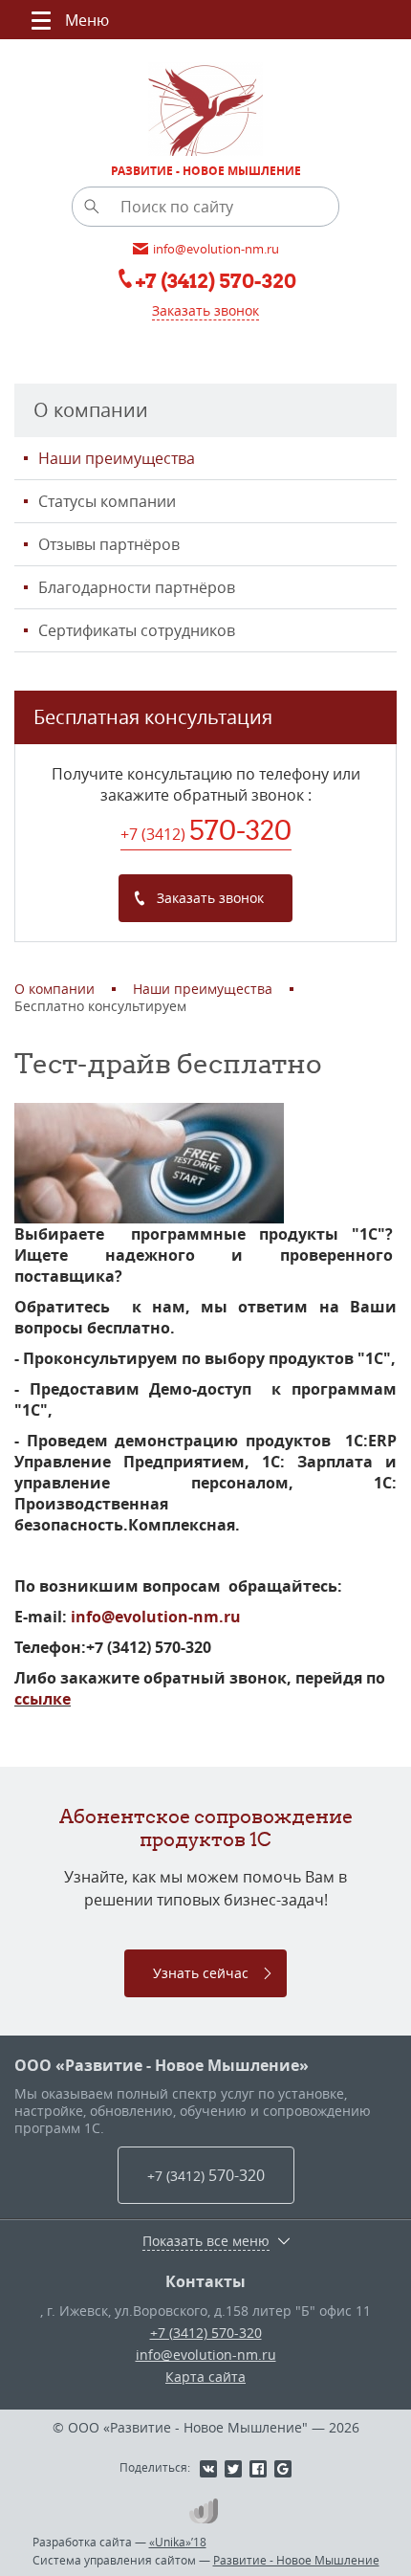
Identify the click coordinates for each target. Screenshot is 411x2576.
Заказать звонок (205, 310)
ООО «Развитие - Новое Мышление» (162, 2065)
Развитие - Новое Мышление (296, 2560)
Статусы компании (107, 501)
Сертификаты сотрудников (137, 630)
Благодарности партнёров (137, 587)
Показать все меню (206, 2241)
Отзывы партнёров (109, 544)
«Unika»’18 (178, 2542)
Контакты (205, 2281)
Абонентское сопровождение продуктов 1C (206, 1827)
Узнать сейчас (201, 1973)
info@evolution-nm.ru (156, 1617)
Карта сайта (205, 2377)
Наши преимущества (117, 458)
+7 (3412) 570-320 (206, 2333)
